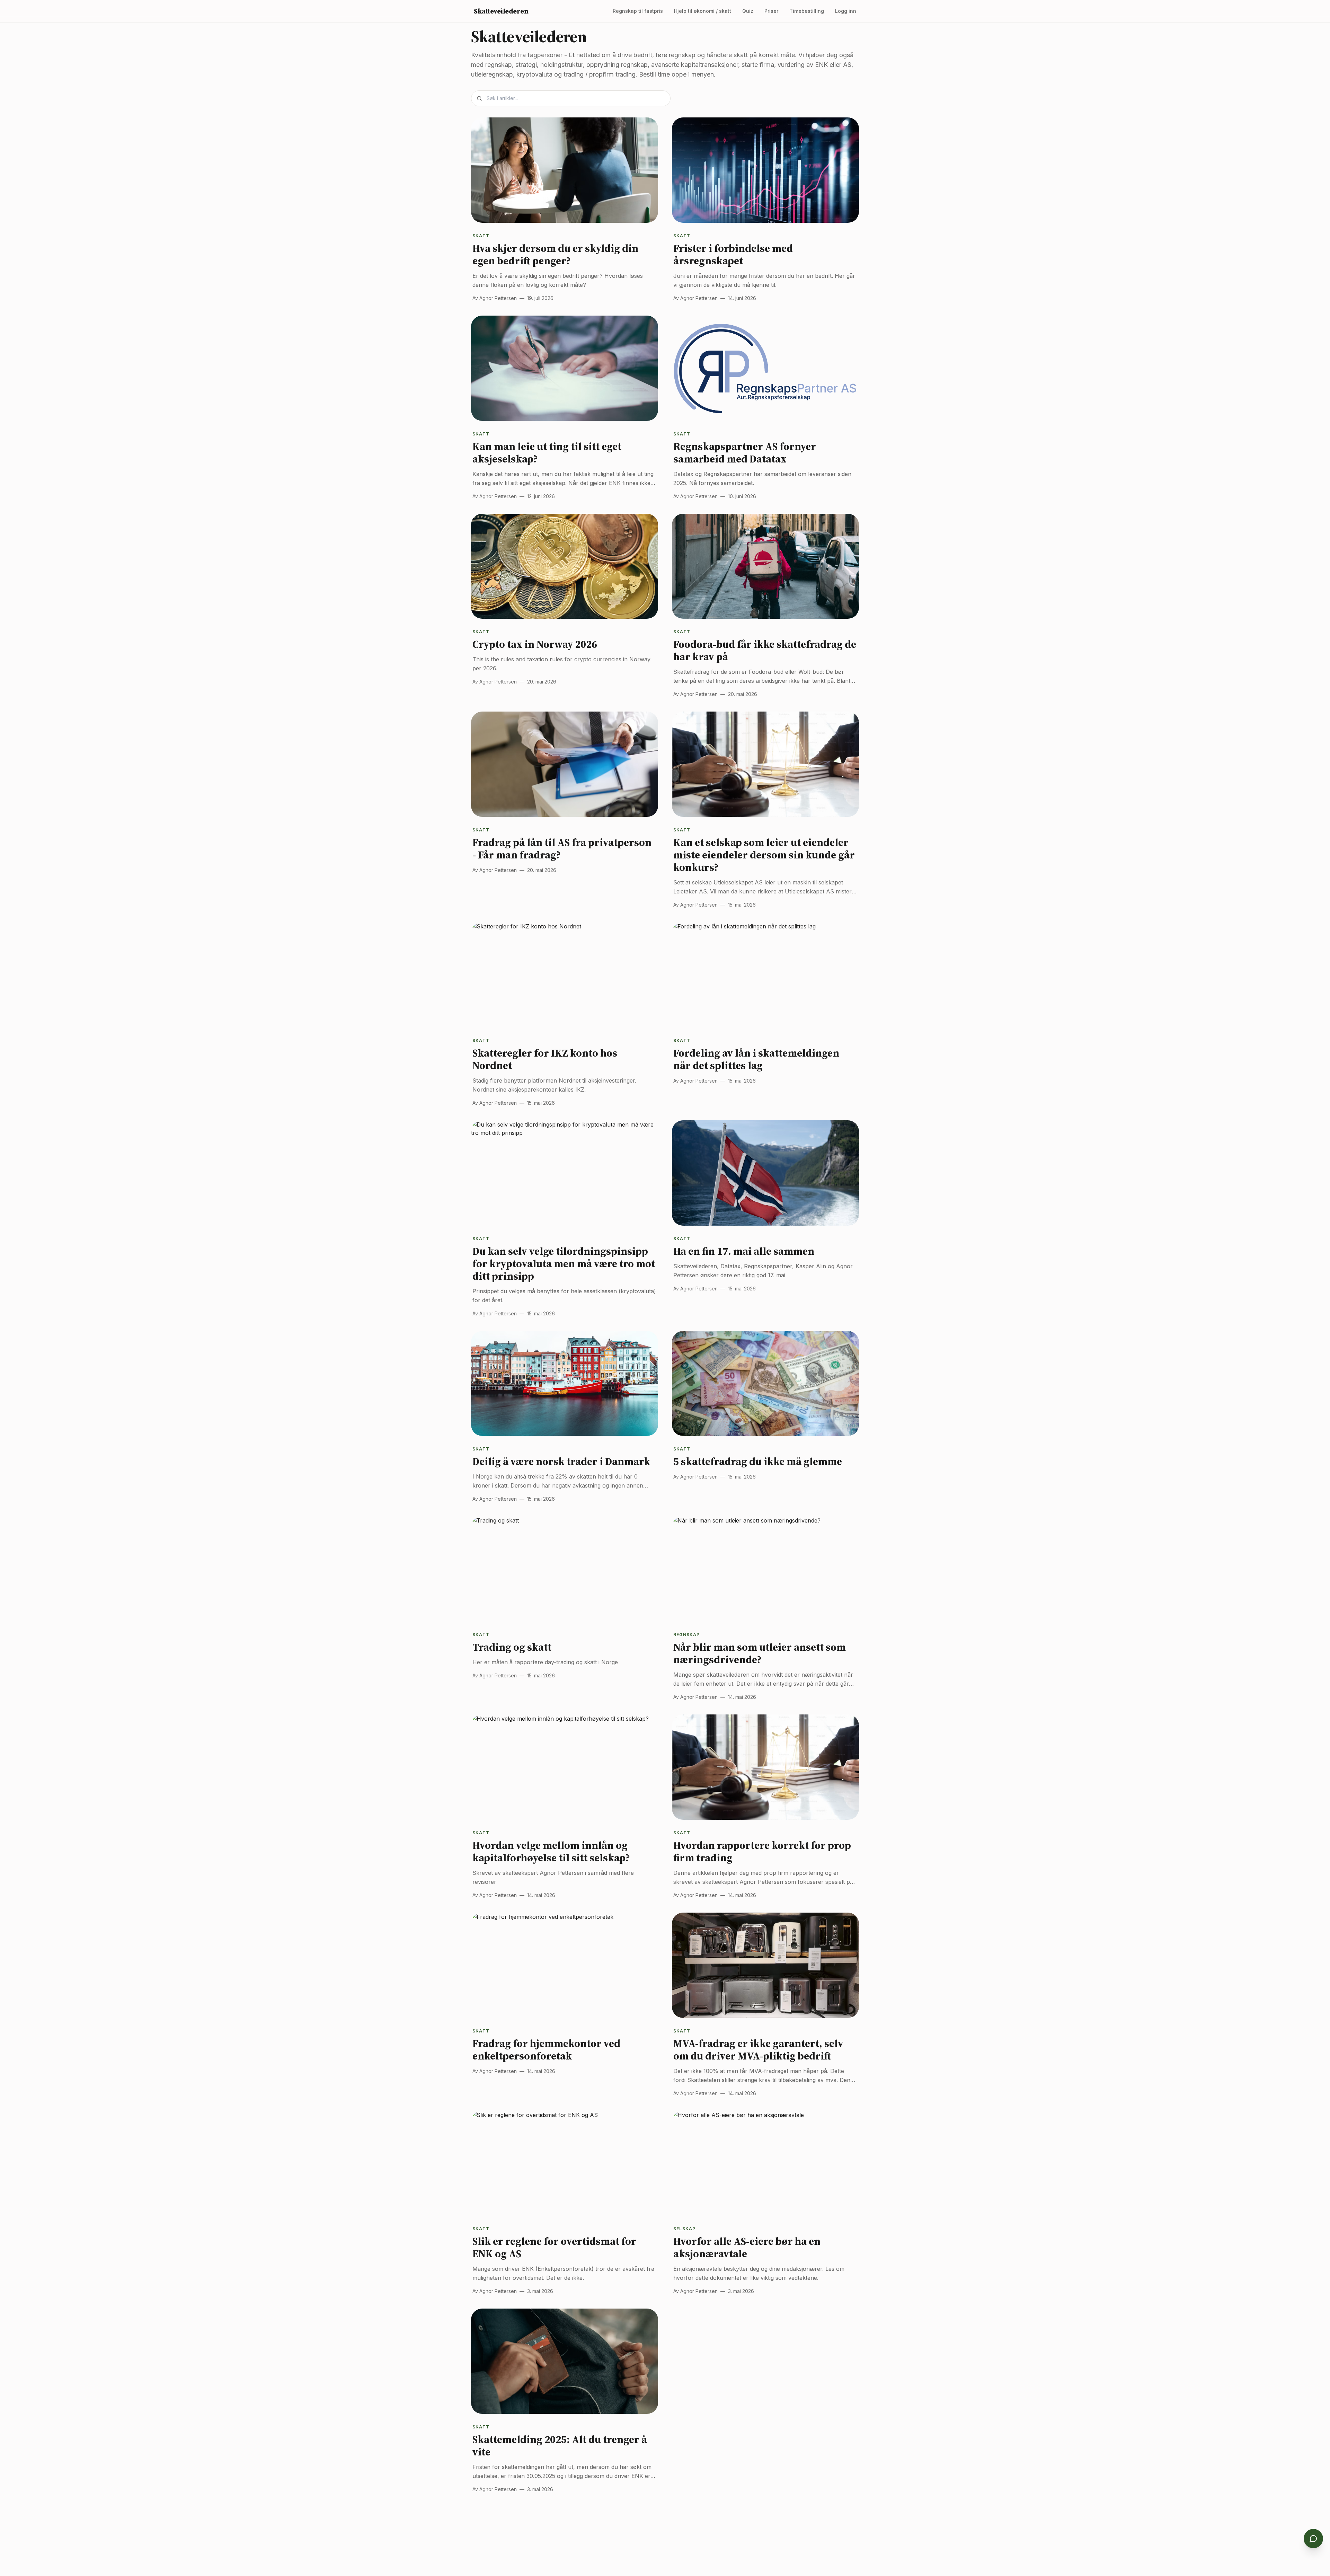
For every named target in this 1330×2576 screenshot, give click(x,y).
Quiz (748, 11)
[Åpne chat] (1313, 2539)
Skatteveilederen (501, 11)
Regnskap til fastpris (638, 11)
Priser (771, 11)
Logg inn (846, 11)
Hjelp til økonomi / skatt (703, 11)
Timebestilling (807, 11)
